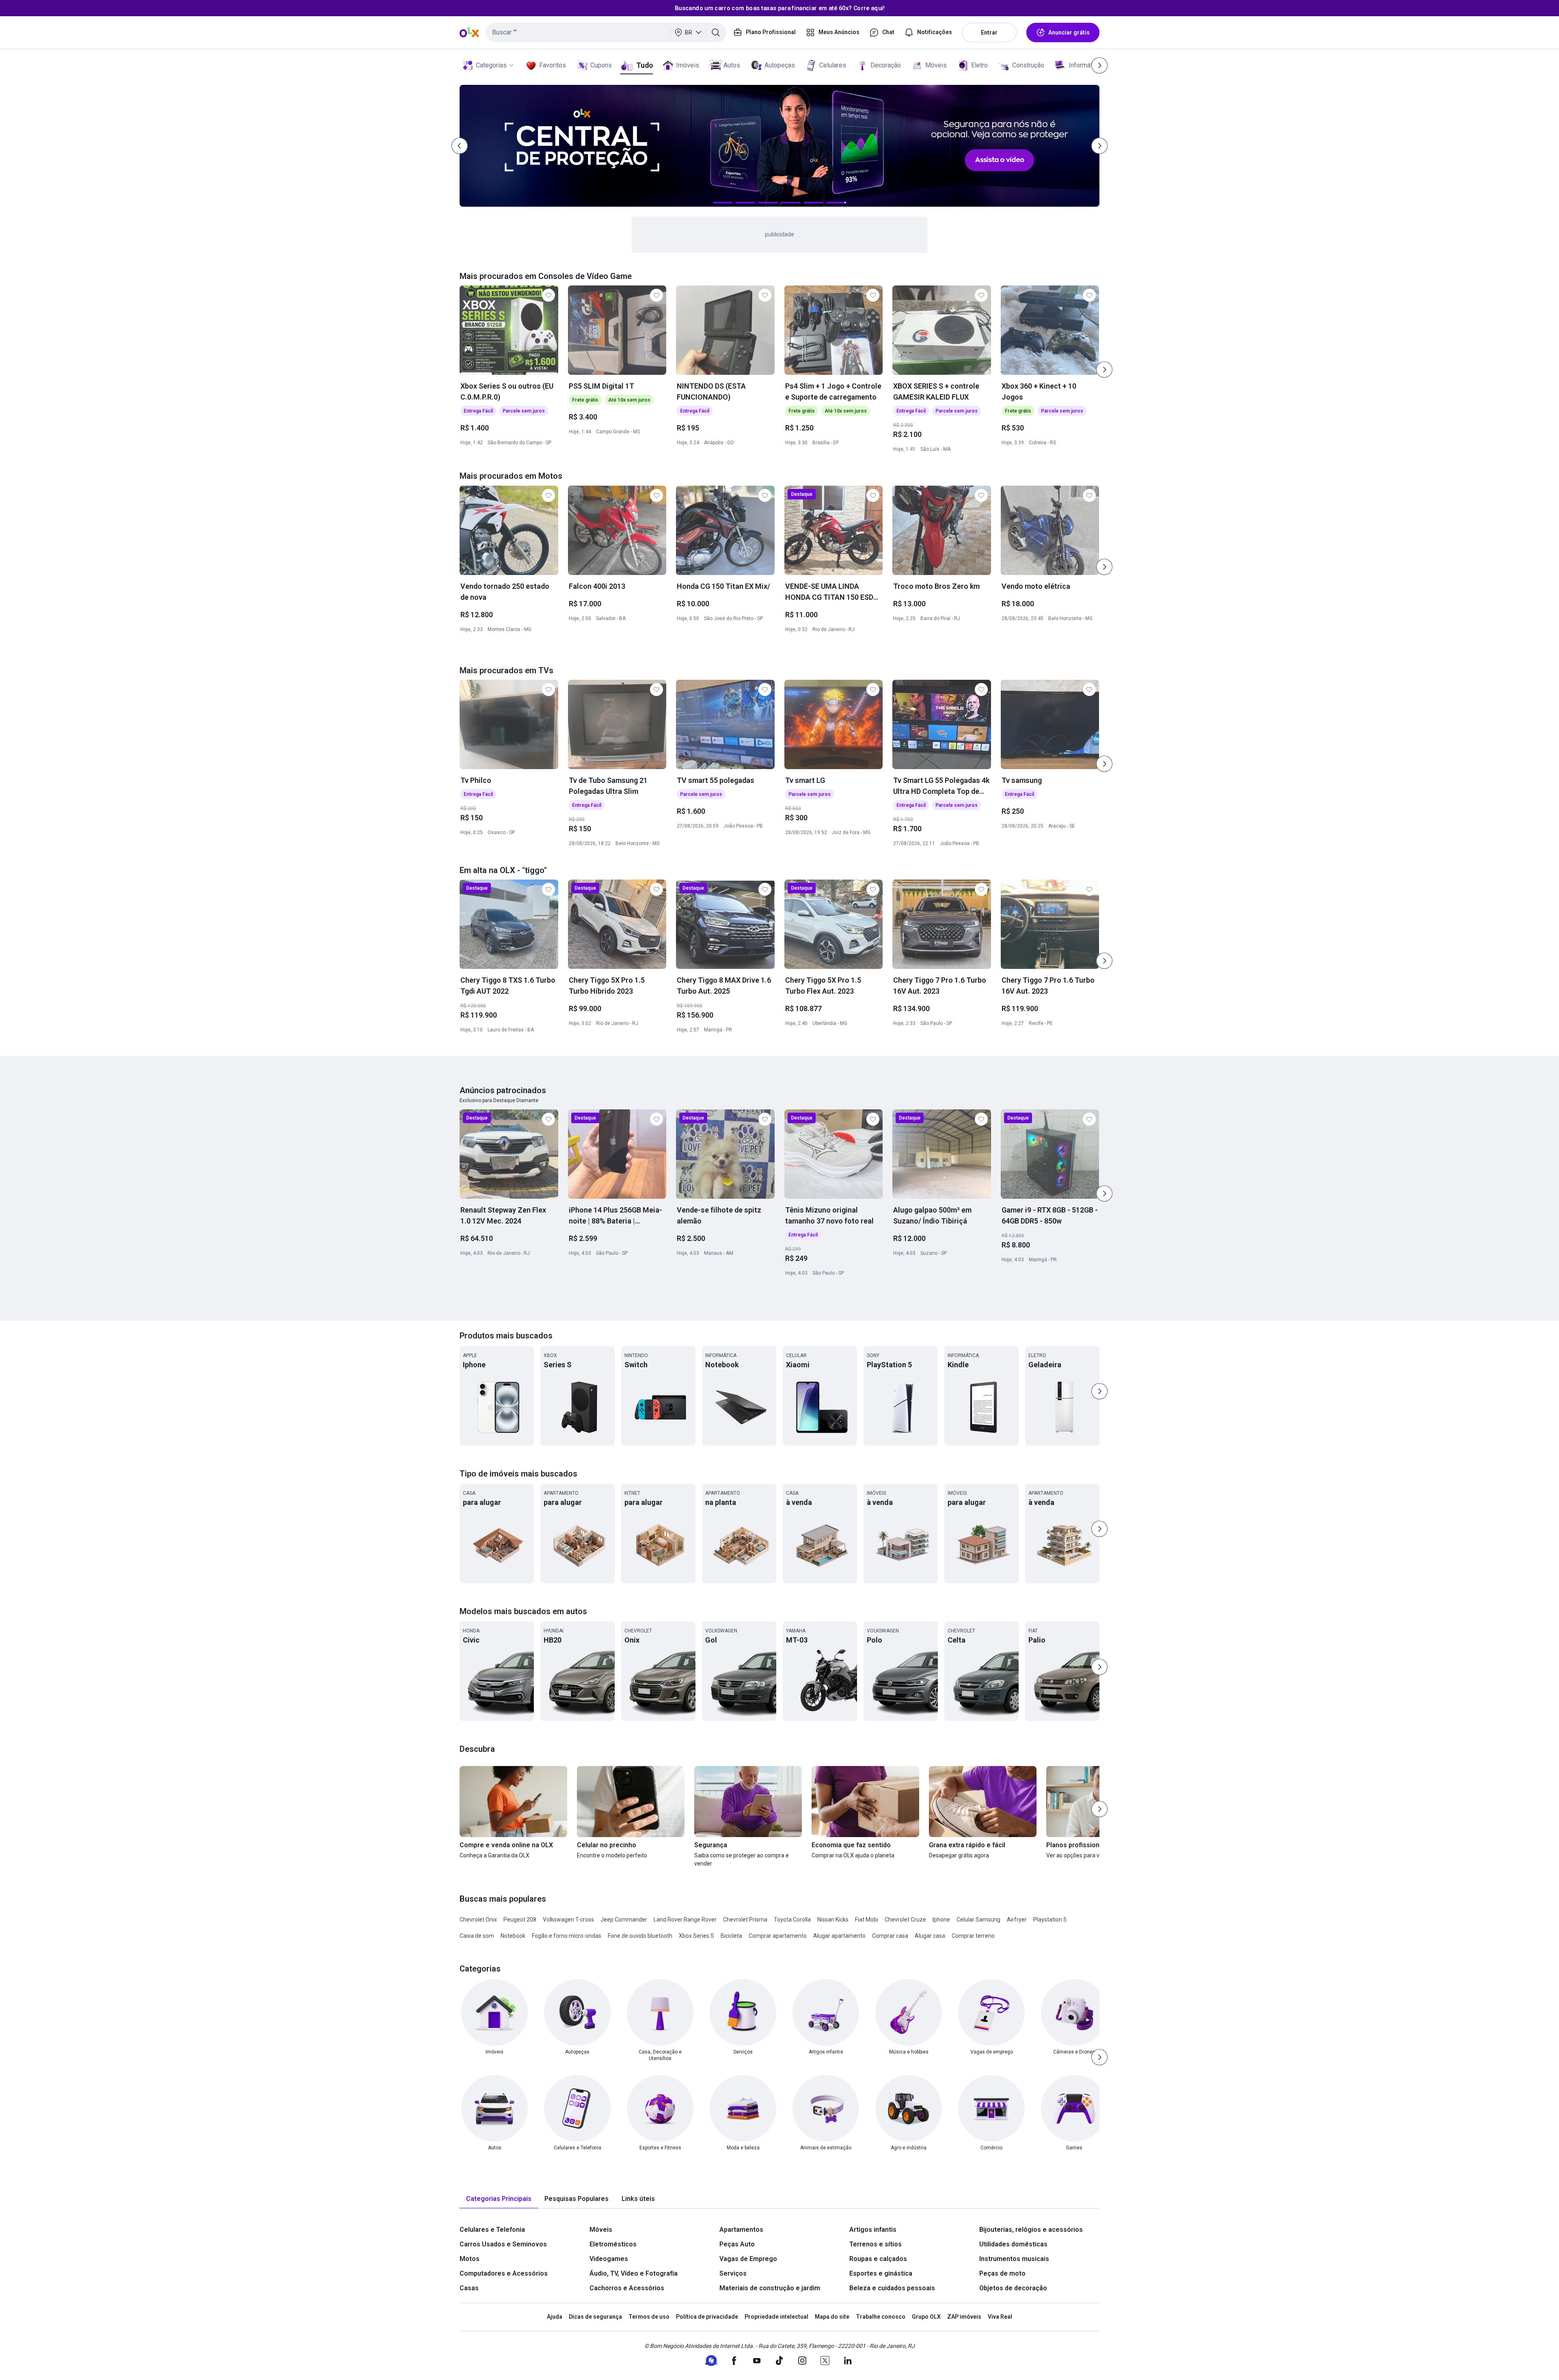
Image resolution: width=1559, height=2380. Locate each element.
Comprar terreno (973, 1936)
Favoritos (553, 65)
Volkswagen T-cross (568, 1920)
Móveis (936, 65)
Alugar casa (930, 1936)
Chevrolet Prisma (745, 1920)
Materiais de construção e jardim (770, 2288)
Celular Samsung (978, 1920)
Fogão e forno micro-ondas (567, 1936)
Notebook (513, 1936)
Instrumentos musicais (1014, 2259)
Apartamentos (741, 2230)
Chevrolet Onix (478, 1920)
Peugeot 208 (520, 1920)
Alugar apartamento (839, 1936)
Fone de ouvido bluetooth (640, 1936)
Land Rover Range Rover (685, 1920)
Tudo (645, 65)
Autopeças (780, 65)
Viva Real (1000, 2317)
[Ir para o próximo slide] (1104, 370)
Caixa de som (477, 1936)
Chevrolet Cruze (905, 1920)
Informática (1085, 65)
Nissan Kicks (833, 1920)
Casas (469, 2288)
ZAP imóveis (964, 2317)
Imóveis (688, 65)
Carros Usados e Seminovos (503, 2244)
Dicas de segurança (595, 2317)
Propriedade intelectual (776, 2317)
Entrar (989, 32)
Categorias (491, 65)
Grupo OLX (926, 2317)
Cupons (601, 65)
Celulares (833, 65)
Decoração (886, 65)
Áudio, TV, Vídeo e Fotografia (634, 2273)
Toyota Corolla (792, 1920)
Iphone (941, 1920)
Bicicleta (731, 1936)
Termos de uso (649, 2317)
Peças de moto (1002, 2273)
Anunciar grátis (1069, 32)
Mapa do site (832, 2317)
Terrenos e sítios (876, 2244)
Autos (732, 65)
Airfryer (1017, 1920)
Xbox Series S (696, 1936)
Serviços (733, 2273)
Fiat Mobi (867, 1920)
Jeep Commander (624, 1920)
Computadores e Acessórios (504, 2273)
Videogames (609, 2259)
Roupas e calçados (878, 2259)
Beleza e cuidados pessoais (892, 2288)
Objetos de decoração (1013, 2288)
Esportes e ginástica (881, 2273)
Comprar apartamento (778, 1936)
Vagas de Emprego (748, 2259)
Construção (1028, 65)
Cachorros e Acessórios (627, 2288)
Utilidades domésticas (1013, 2244)
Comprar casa (890, 1936)
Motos (470, 2259)
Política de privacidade (707, 2317)
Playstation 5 (1050, 1920)
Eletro (979, 65)
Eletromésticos (613, 2244)
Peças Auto (737, 2244)
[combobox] (606, 32)
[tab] (499, 2199)
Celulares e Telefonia (492, 2230)
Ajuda (555, 2317)
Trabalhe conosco (881, 2317)
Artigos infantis (873, 2230)
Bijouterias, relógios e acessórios (1031, 2230)
